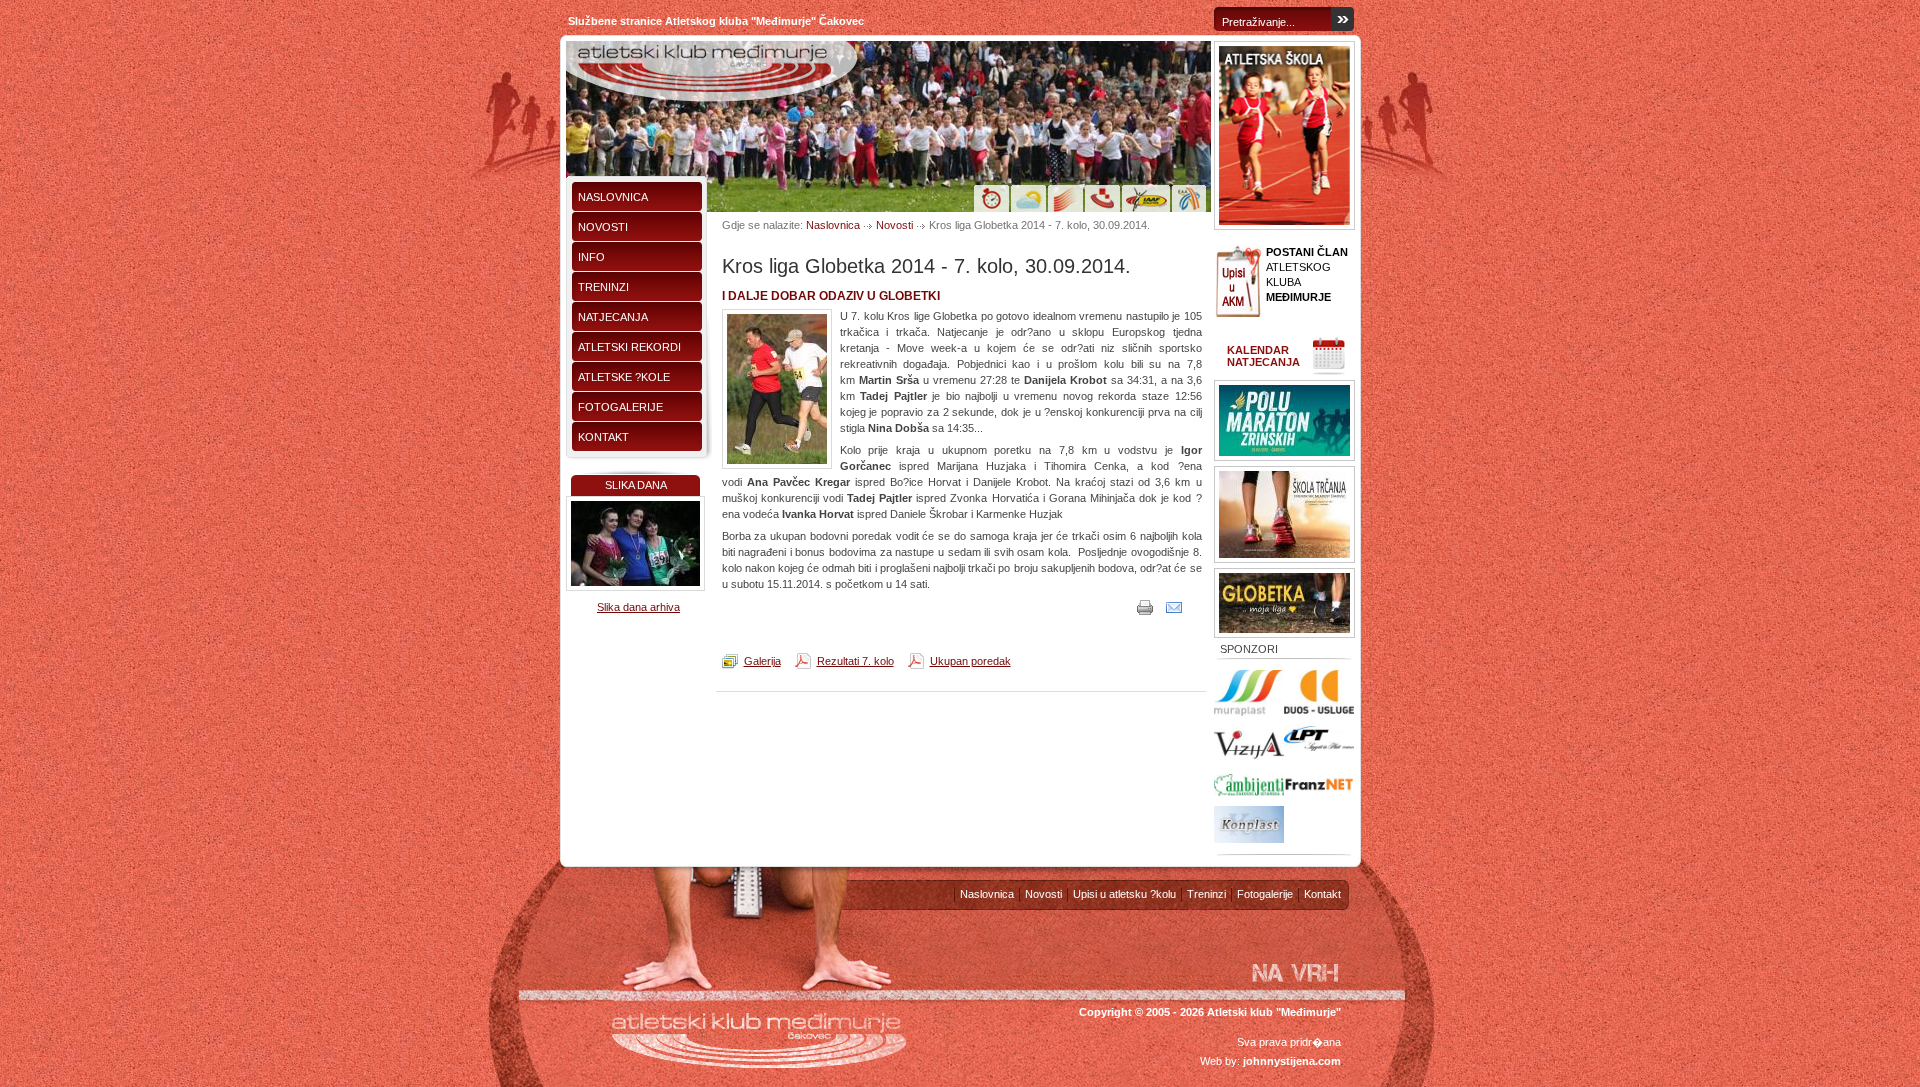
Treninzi (603, 287)
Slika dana (636, 485)
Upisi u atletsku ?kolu (1124, 894)
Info (591, 257)
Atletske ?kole (624, 377)
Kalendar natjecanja (1263, 356)
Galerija (762, 661)
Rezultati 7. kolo (855, 661)
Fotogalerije (620, 407)
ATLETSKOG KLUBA (1307, 274)
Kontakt (603, 437)
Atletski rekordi (629, 347)
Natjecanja (613, 317)
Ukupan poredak (970, 661)
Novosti (603, 227)
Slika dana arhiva (638, 607)
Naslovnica (613, 197)
